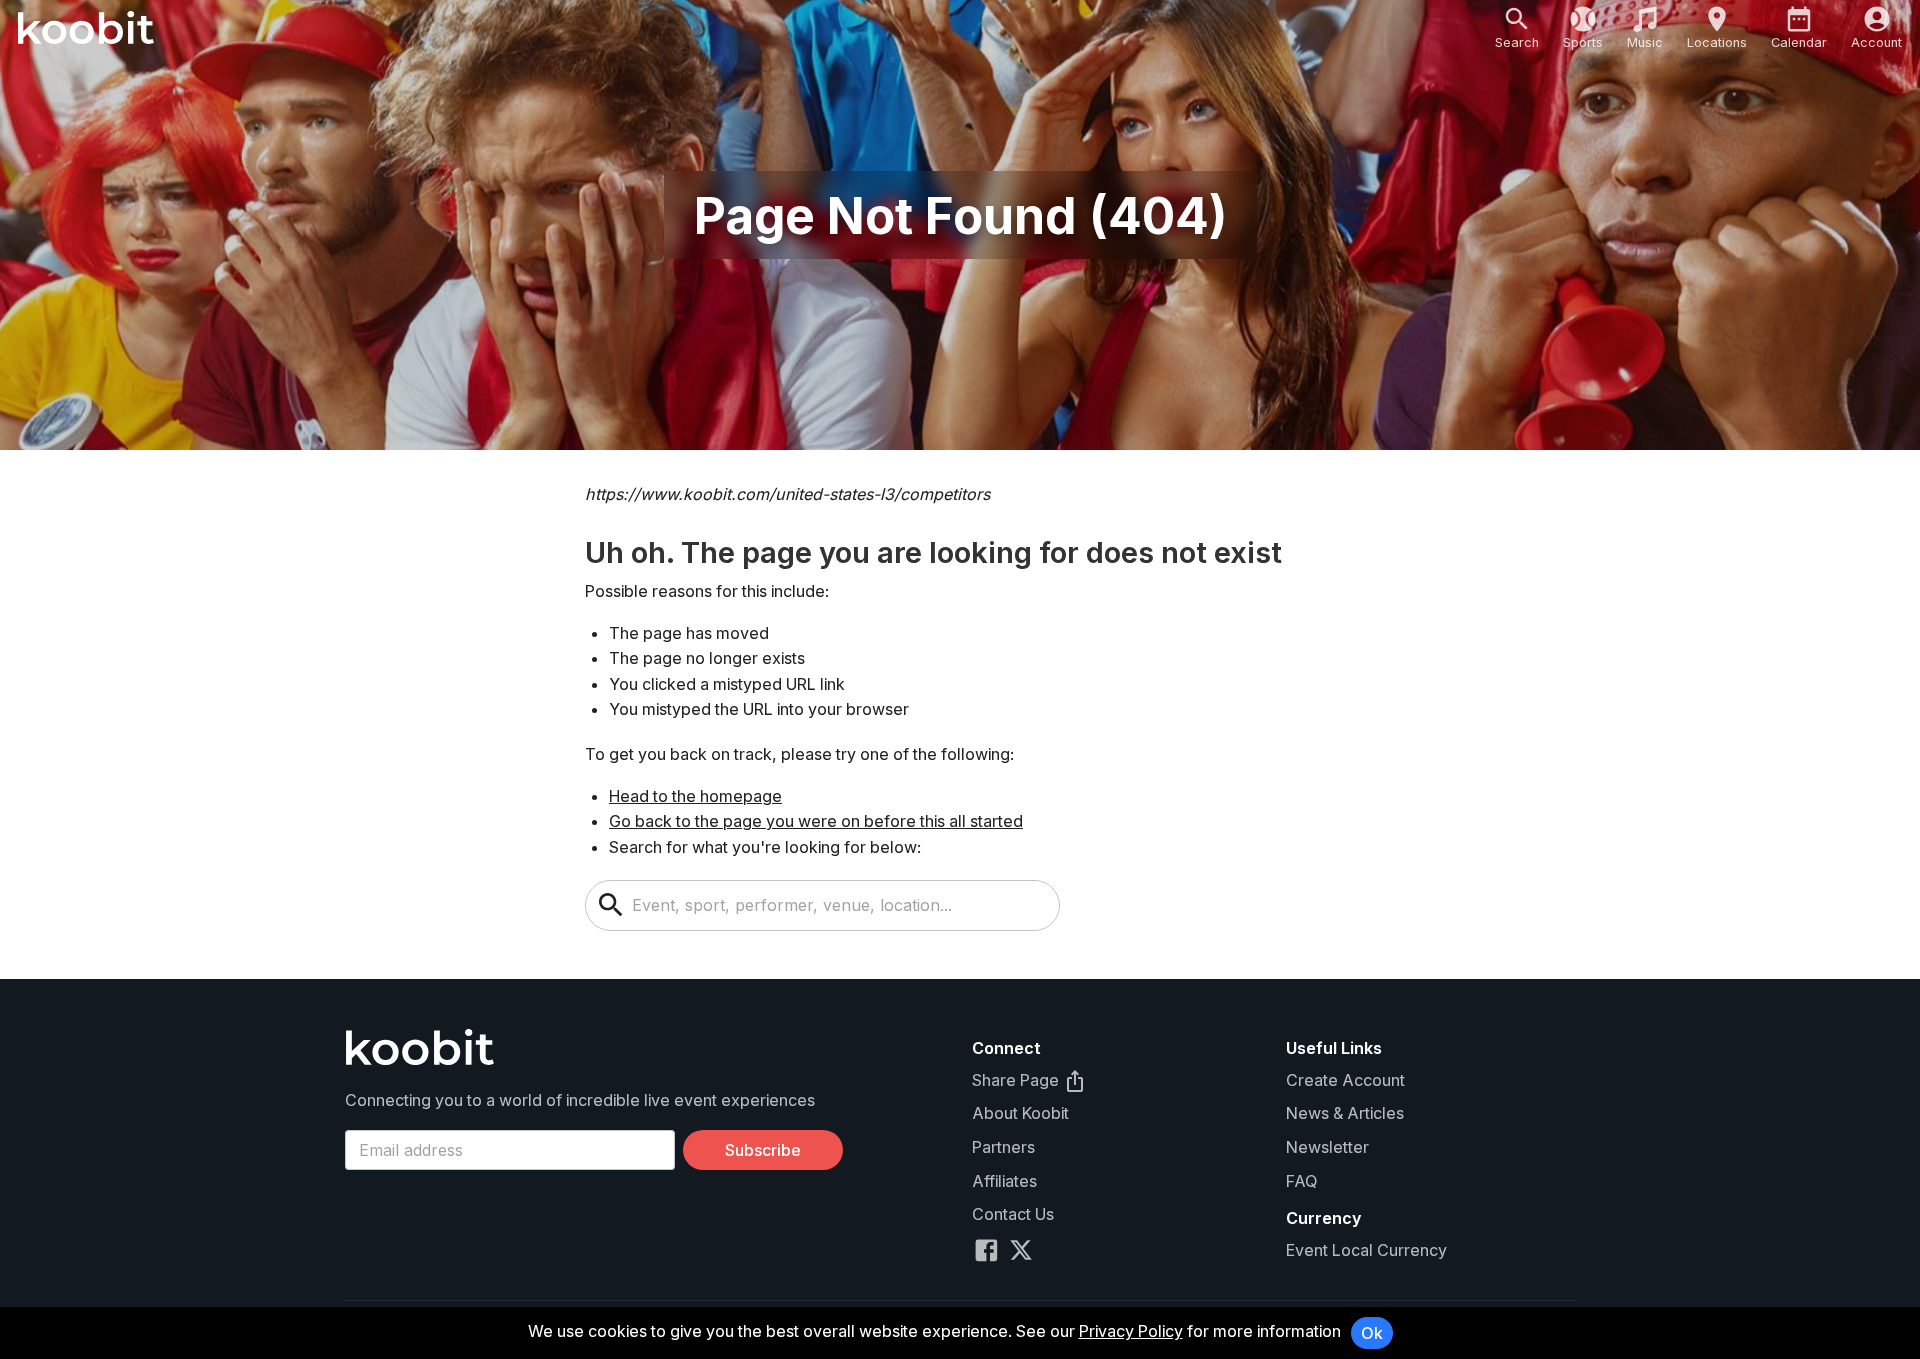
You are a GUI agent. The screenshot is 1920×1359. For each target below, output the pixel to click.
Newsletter (1327, 1147)
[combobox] (838, 905)
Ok (1372, 1333)
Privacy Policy (1131, 1331)
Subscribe (763, 1150)
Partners (1003, 1147)
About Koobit (1020, 1113)
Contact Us (1013, 1214)
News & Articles (1345, 1113)
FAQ (1301, 1181)
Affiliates (1004, 1181)
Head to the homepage (695, 796)
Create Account (1345, 1080)
